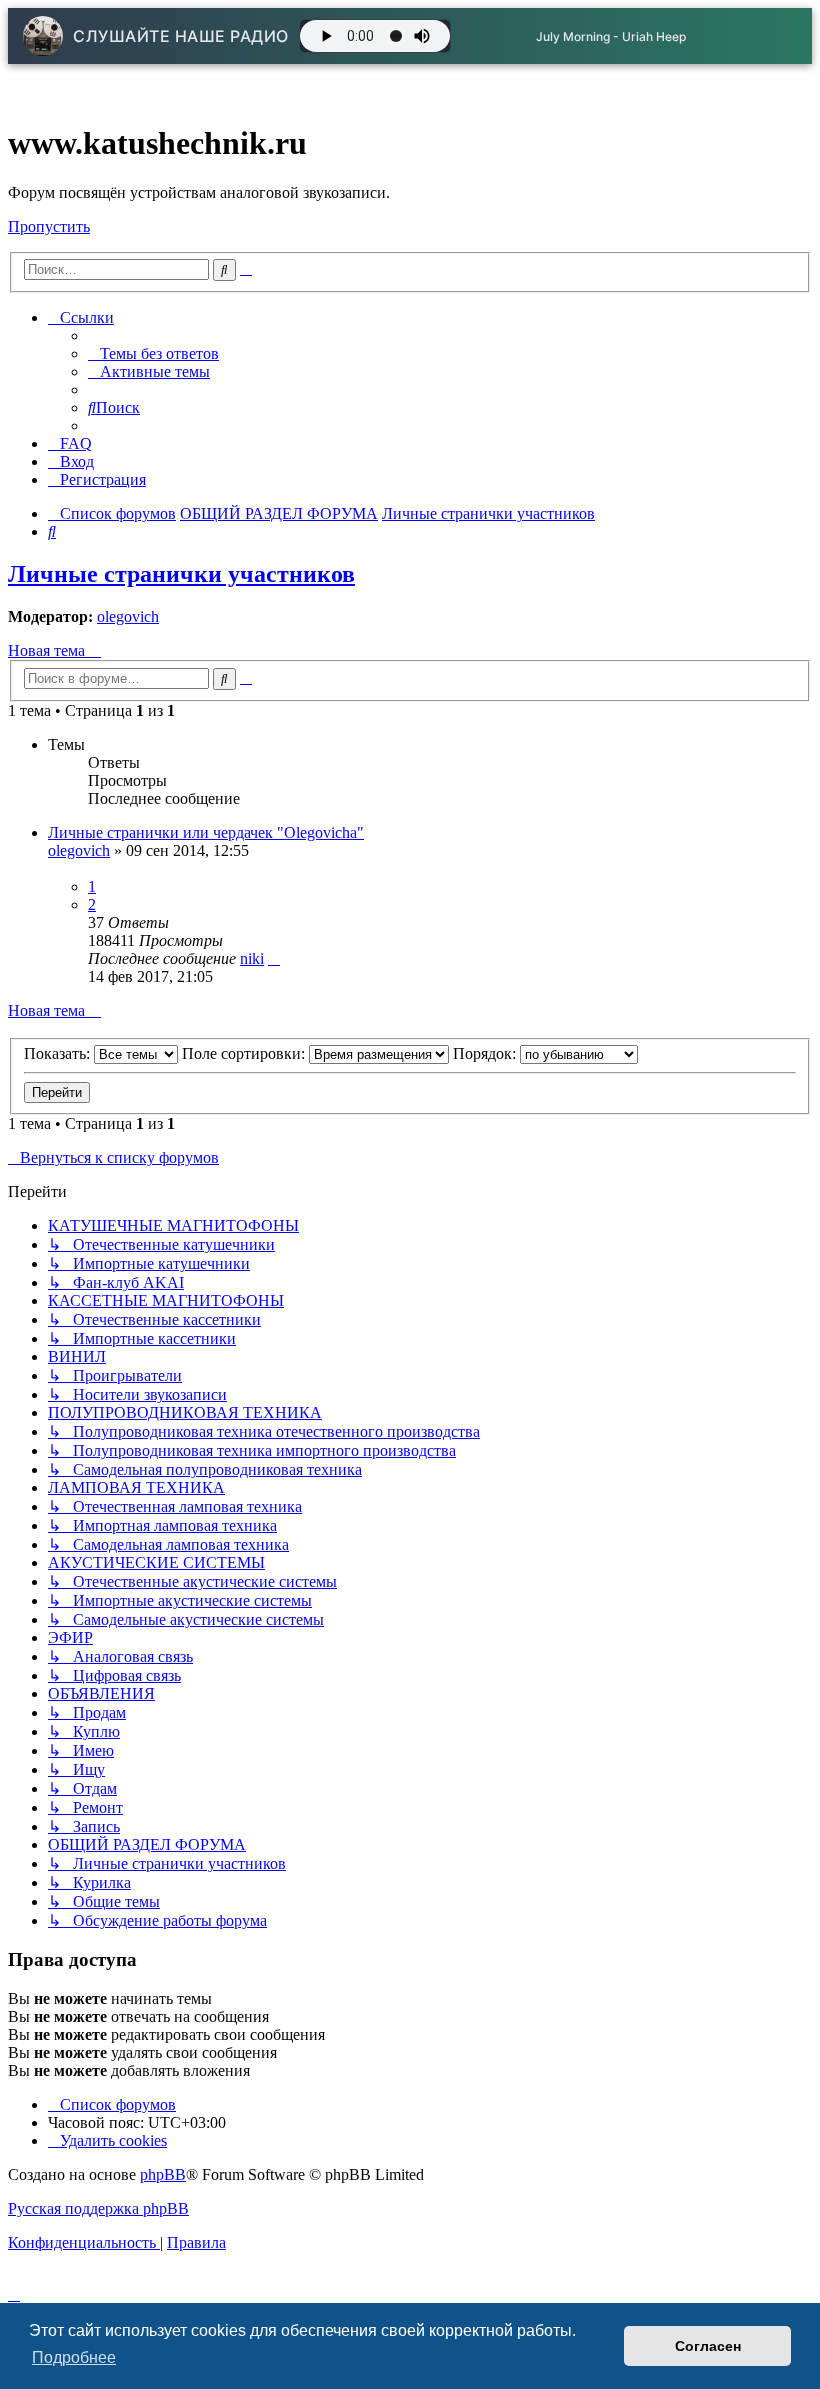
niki (252, 958)
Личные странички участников (181, 574)
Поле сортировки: (245, 1053)
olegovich (128, 616)
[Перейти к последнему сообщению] (274, 958)
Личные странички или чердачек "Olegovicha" (206, 832)
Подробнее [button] (74, 2357)
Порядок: (486, 1053)
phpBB (163, 2174)
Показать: (59, 1053)
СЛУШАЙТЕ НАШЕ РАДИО (181, 36)
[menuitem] (153, 353)
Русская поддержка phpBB (98, 2208)
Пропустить (49, 226)
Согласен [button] (708, 2346)
